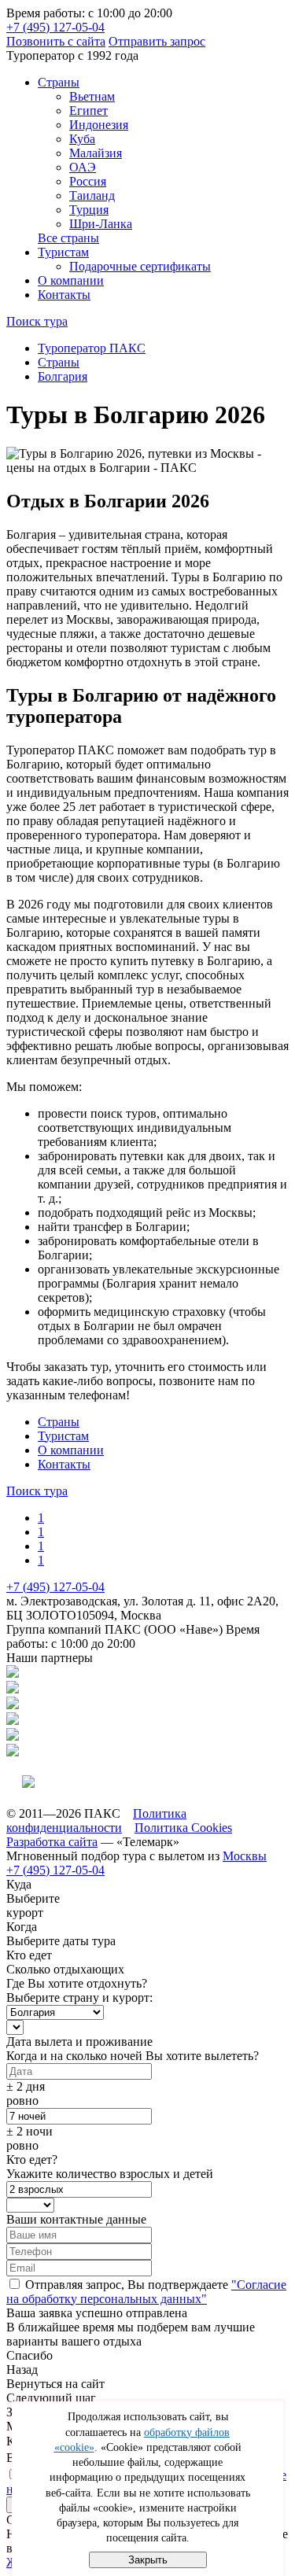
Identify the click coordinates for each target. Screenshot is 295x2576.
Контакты (64, 295)
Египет (88, 111)
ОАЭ (83, 167)
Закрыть (148, 2560)
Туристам (63, 252)
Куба (82, 139)
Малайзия (96, 153)
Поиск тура (37, 321)
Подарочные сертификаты (140, 266)
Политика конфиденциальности (96, 1821)
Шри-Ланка (101, 224)
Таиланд (92, 195)
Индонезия (99, 125)
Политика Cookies (183, 1828)
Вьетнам (92, 96)
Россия (88, 181)
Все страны (68, 238)
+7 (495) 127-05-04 (55, 27)
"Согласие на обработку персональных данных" (146, 2292)
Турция (89, 210)
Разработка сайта (52, 1842)
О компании (71, 280)
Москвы (245, 1856)
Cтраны (59, 82)
